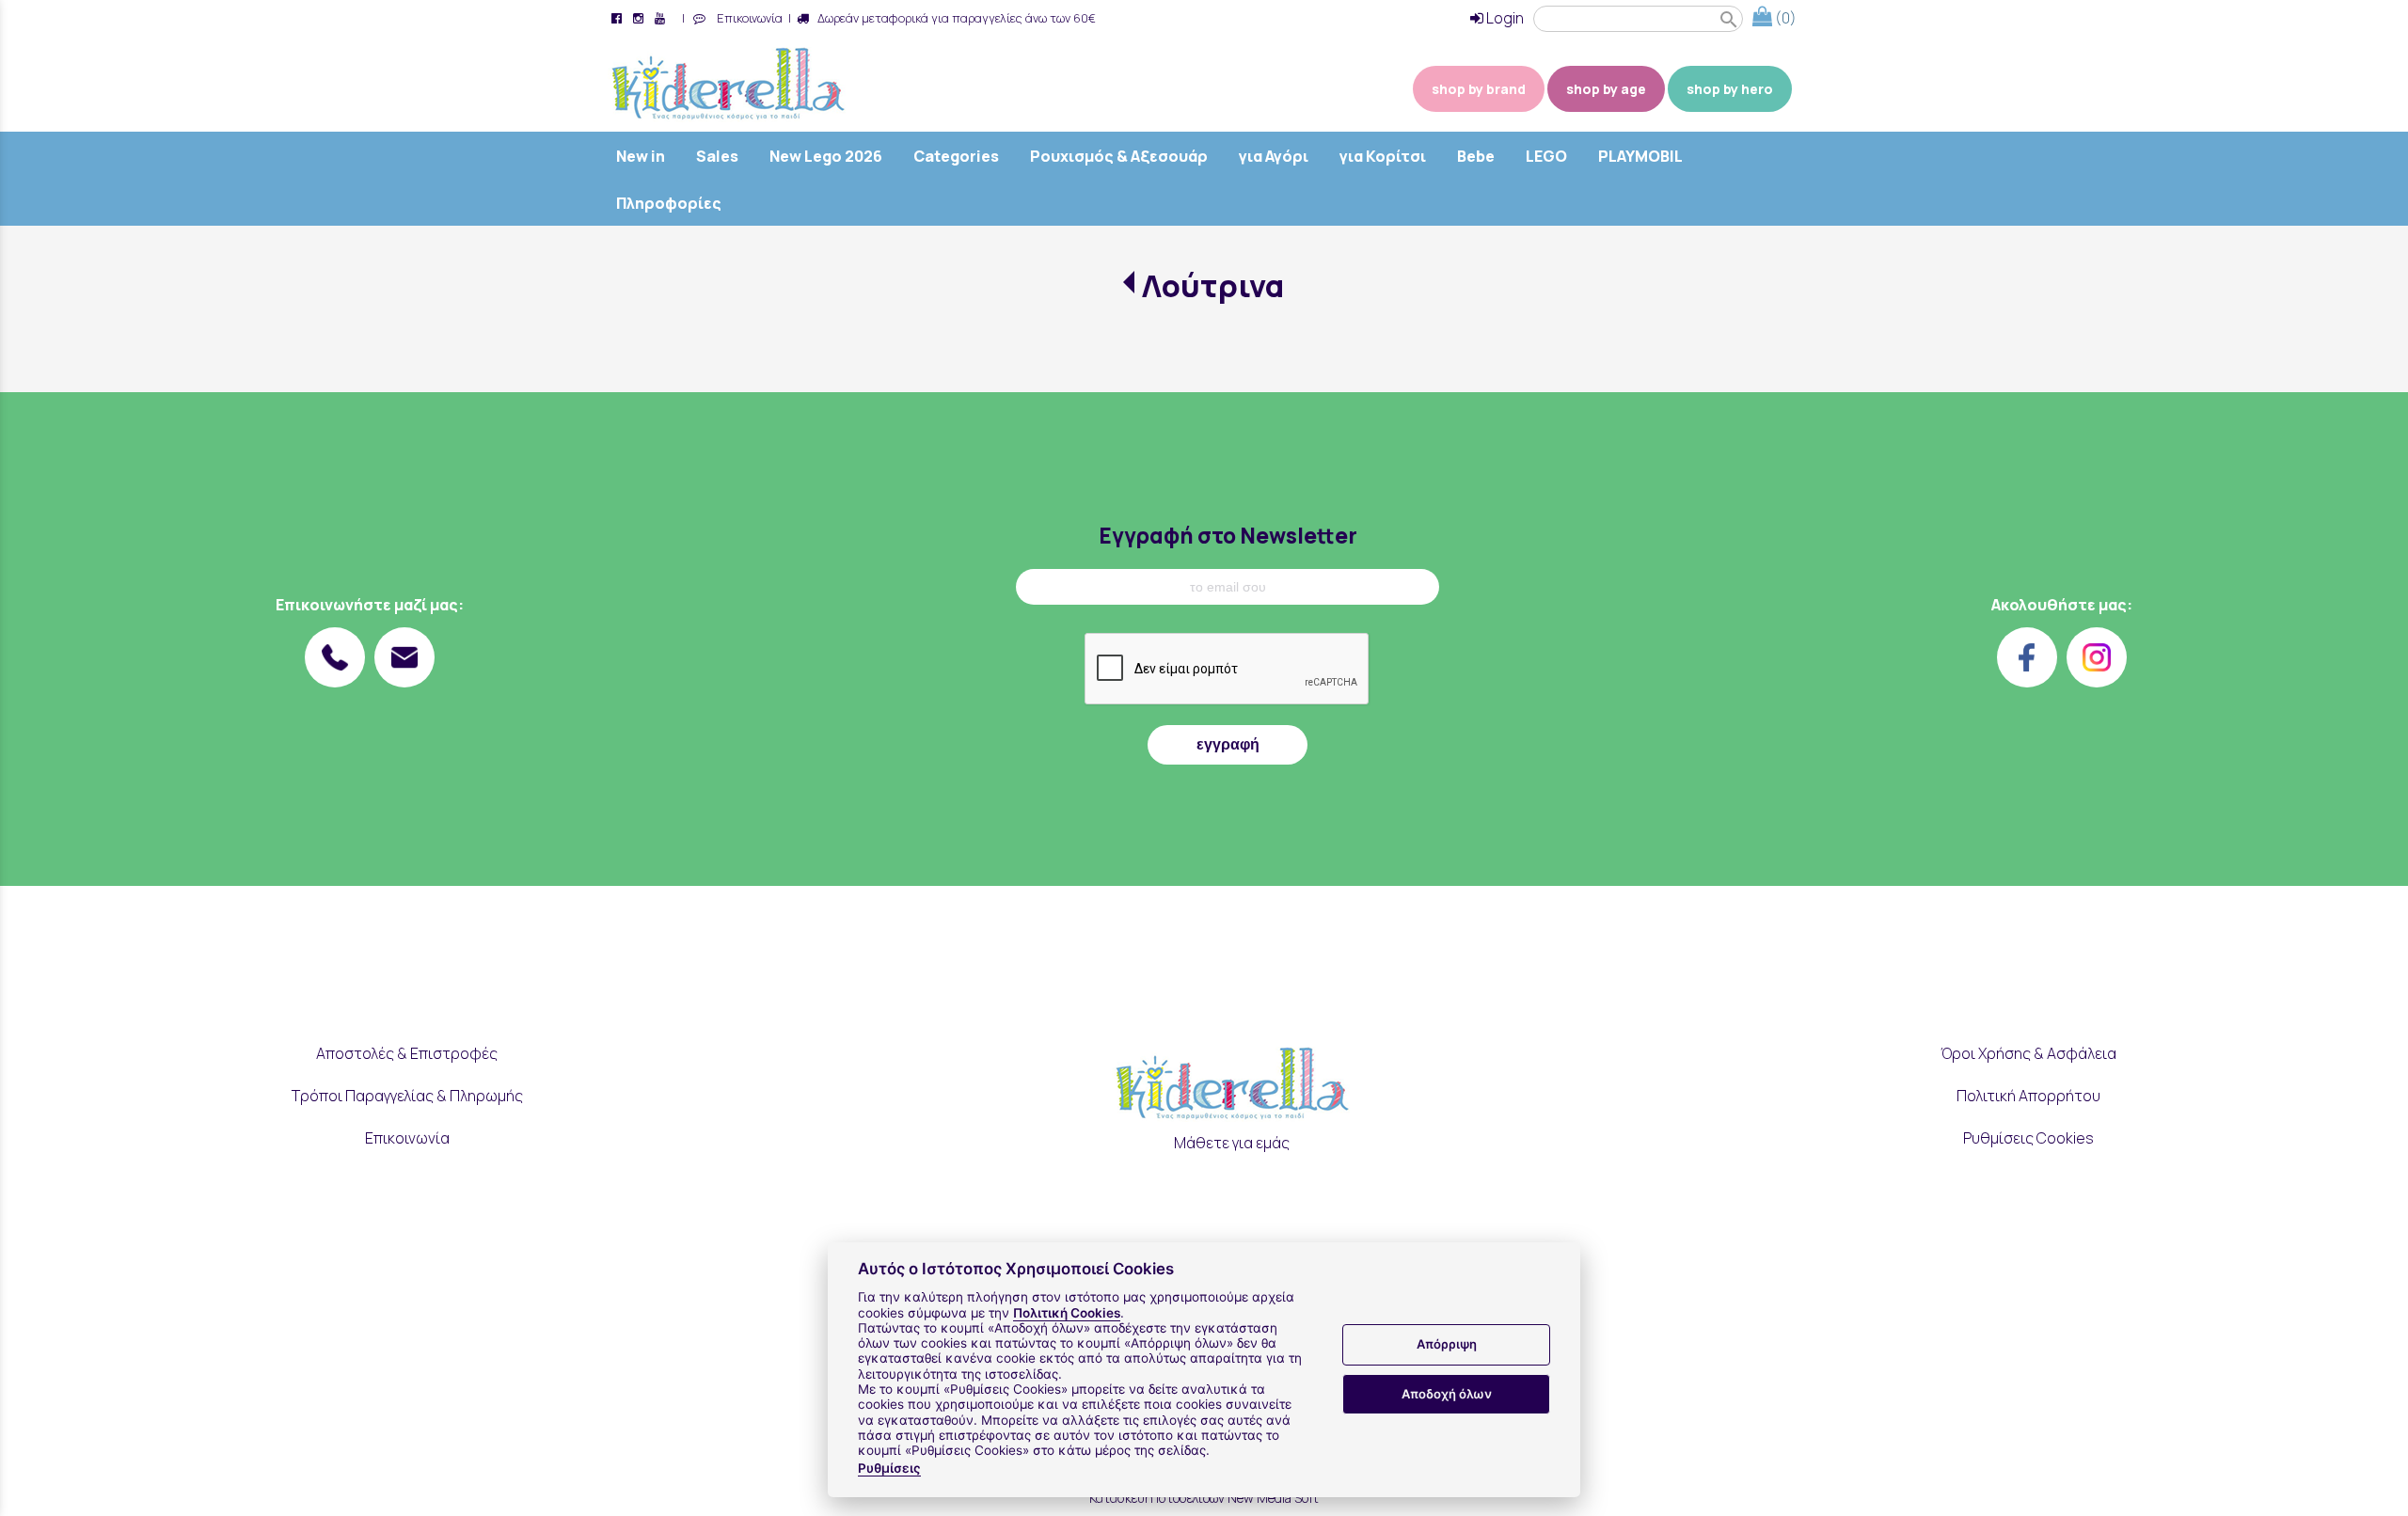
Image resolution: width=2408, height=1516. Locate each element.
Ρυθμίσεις (889, 1468)
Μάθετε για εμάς (1232, 1143)
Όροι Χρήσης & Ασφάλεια (2028, 1053)
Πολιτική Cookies (1067, 1313)
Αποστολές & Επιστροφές (407, 1053)
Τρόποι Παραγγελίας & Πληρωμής (407, 1096)
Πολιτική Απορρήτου (2028, 1096)
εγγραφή (1228, 744)
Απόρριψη (1447, 1345)
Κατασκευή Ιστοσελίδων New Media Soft (1204, 1498)
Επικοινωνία (747, 18)
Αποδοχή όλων (1447, 1394)
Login (1504, 18)
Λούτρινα (1213, 286)
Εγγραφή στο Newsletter (1228, 536)
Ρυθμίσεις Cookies (2028, 1138)
